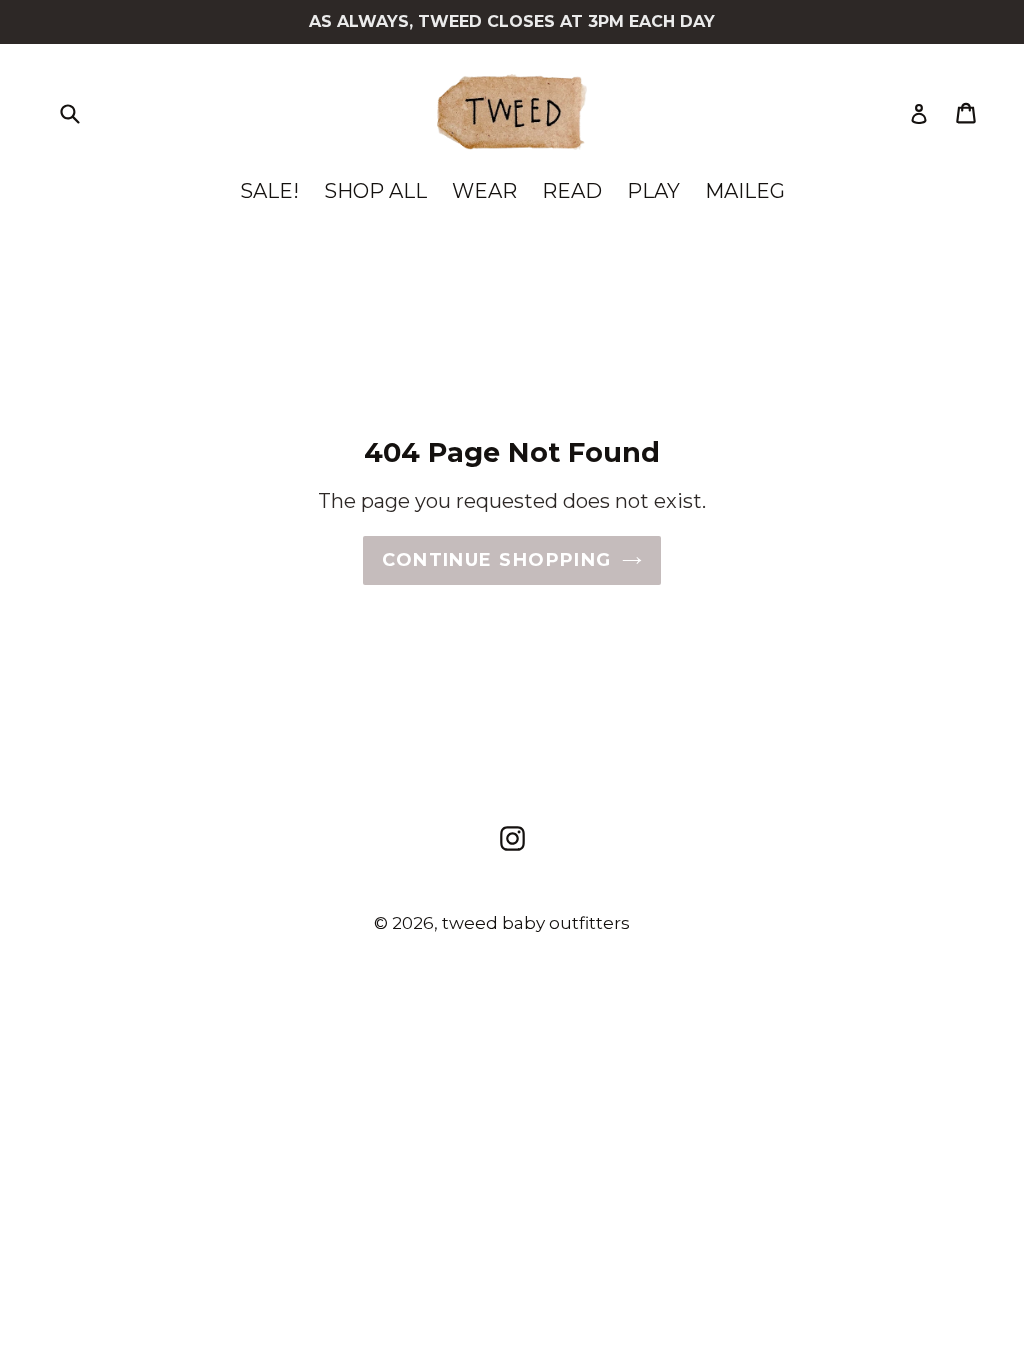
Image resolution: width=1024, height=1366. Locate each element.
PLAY (653, 191)
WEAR (484, 191)
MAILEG (745, 191)
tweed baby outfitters (536, 923)
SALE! (269, 191)
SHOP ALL (375, 191)
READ (572, 191)
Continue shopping (496, 560)
